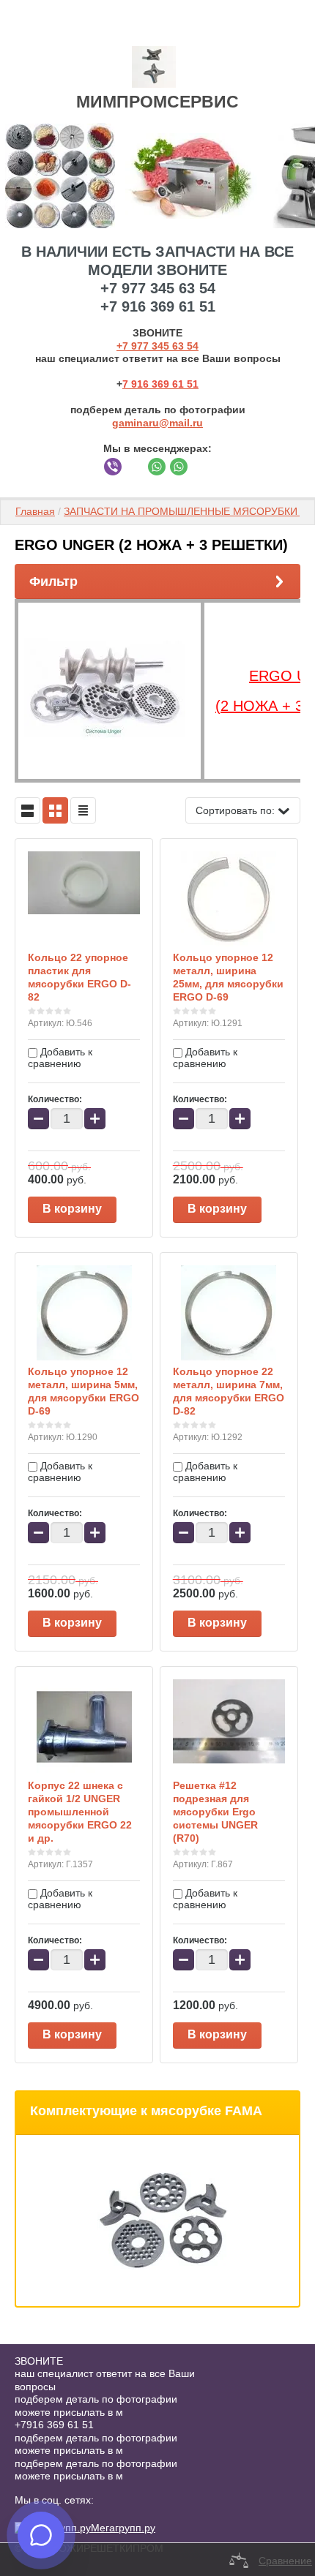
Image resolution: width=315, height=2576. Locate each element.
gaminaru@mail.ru (157, 423)
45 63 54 (178, 346)
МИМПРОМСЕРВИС (157, 102)
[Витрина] (55, 810)
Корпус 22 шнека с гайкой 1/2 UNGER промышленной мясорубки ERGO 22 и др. (80, 1812)
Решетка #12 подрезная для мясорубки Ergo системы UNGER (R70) (215, 1812)
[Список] (27, 810)
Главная (35, 511)
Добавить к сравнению (60, 1058)
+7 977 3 (137, 346)
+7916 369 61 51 (54, 2425)
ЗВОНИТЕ (39, 2361)
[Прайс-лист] (83, 810)
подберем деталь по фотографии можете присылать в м (96, 2406)
